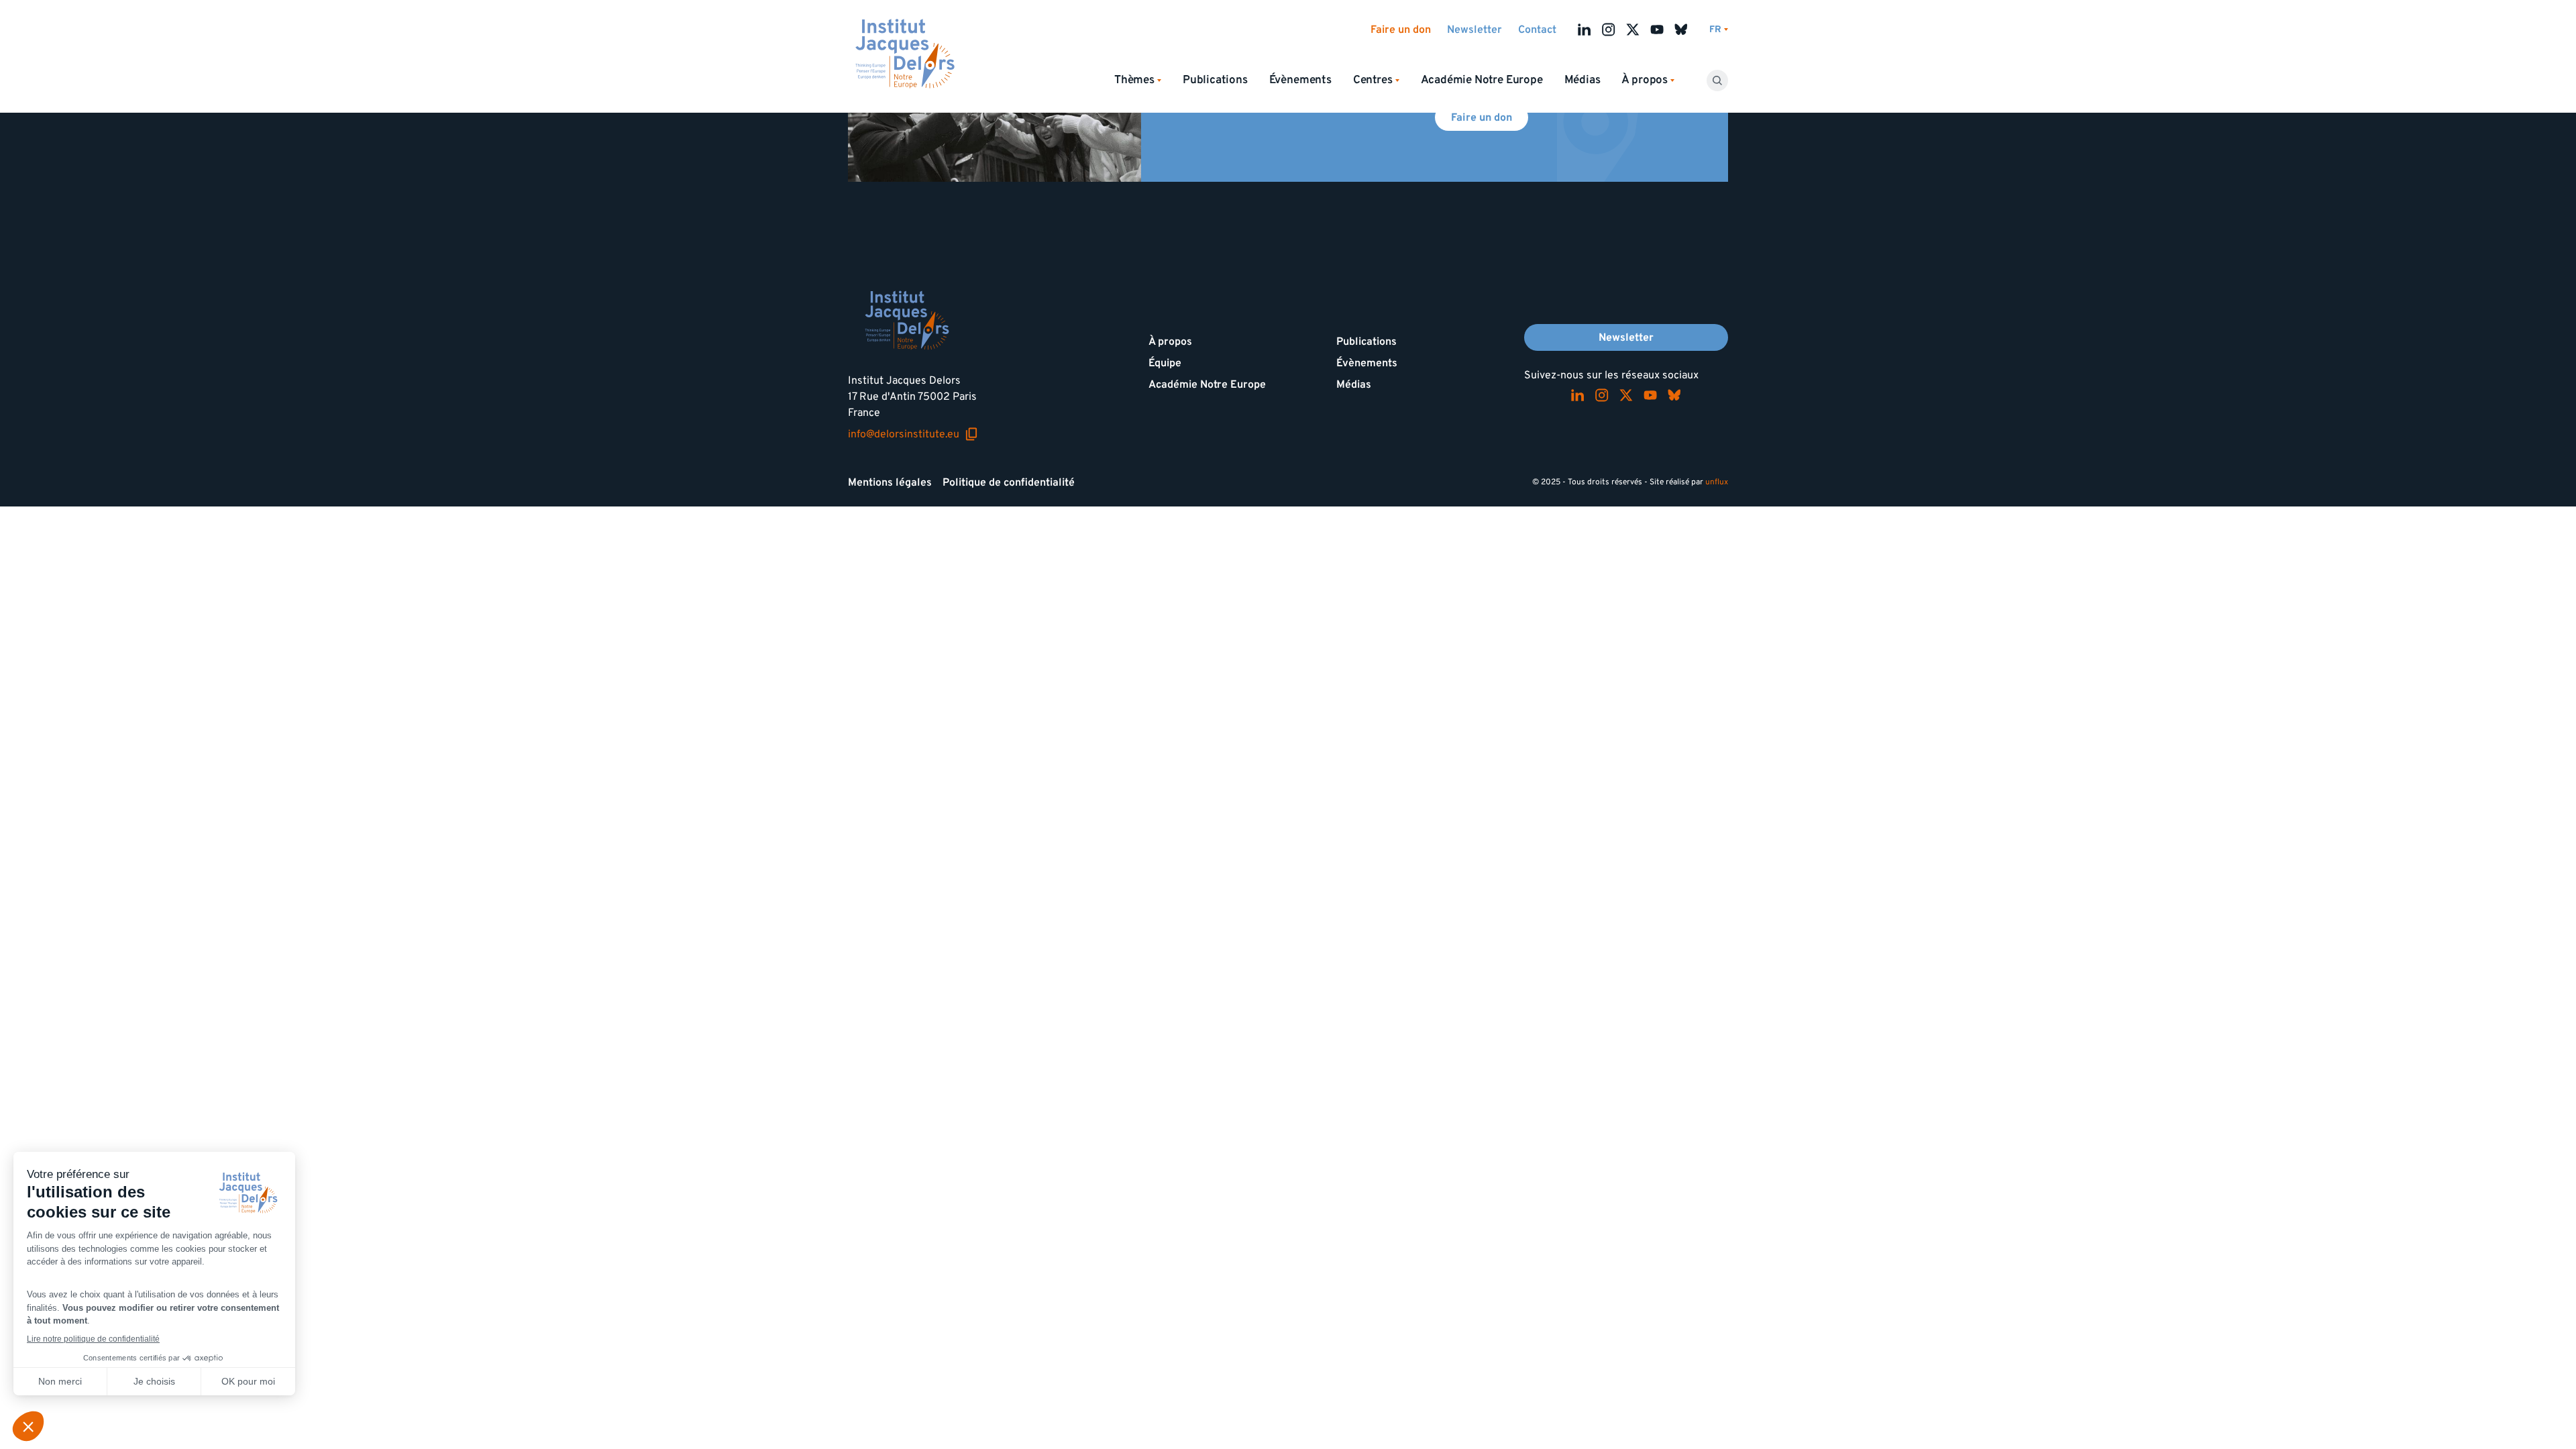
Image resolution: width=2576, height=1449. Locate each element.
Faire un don (1401, 30)
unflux (1717, 482)
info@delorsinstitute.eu (913, 434)
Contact (1537, 30)
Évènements (1300, 80)
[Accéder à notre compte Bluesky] (1681, 30)
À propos (1170, 341)
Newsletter (1474, 30)
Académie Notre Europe (1482, 80)
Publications (1215, 80)
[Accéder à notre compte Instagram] (1609, 30)
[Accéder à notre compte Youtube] (1657, 30)
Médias (1582, 80)
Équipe (1165, 363)
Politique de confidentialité (1009, 482)
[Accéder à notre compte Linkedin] (1585, 30)
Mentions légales (890, 482)
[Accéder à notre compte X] (1633, 30)
